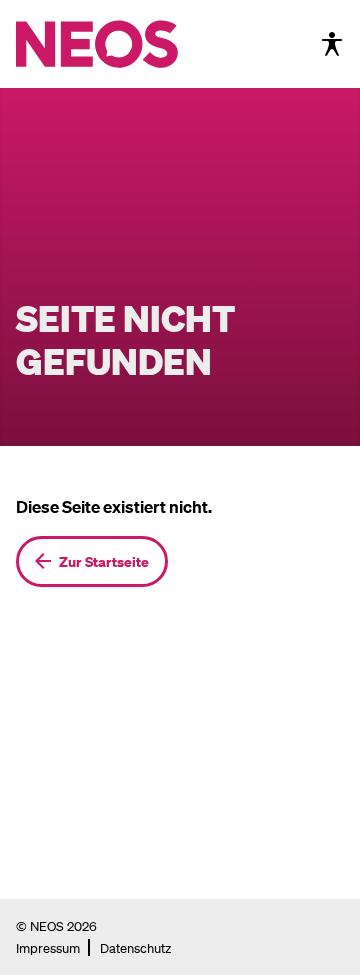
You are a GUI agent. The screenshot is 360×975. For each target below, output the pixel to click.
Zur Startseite (104, 561)
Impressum (48, 947)
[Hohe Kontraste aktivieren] (332, 44)
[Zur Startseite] (138, 44)
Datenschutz (135, 947)
